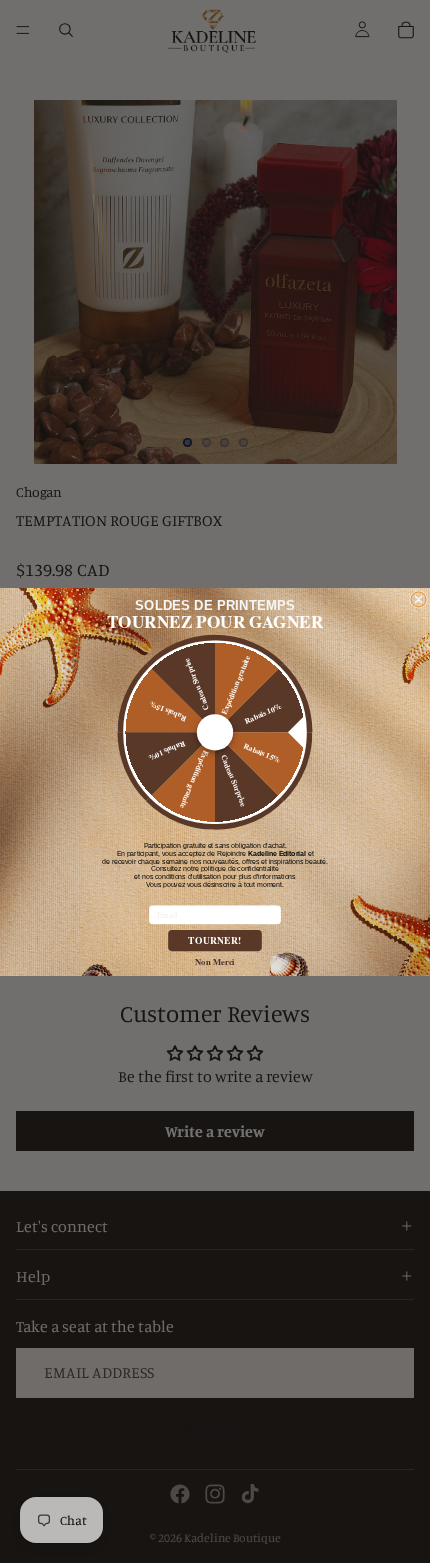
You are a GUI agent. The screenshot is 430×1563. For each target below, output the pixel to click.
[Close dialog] (418, 598)
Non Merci (215, 960)
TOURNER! (215, 940)
